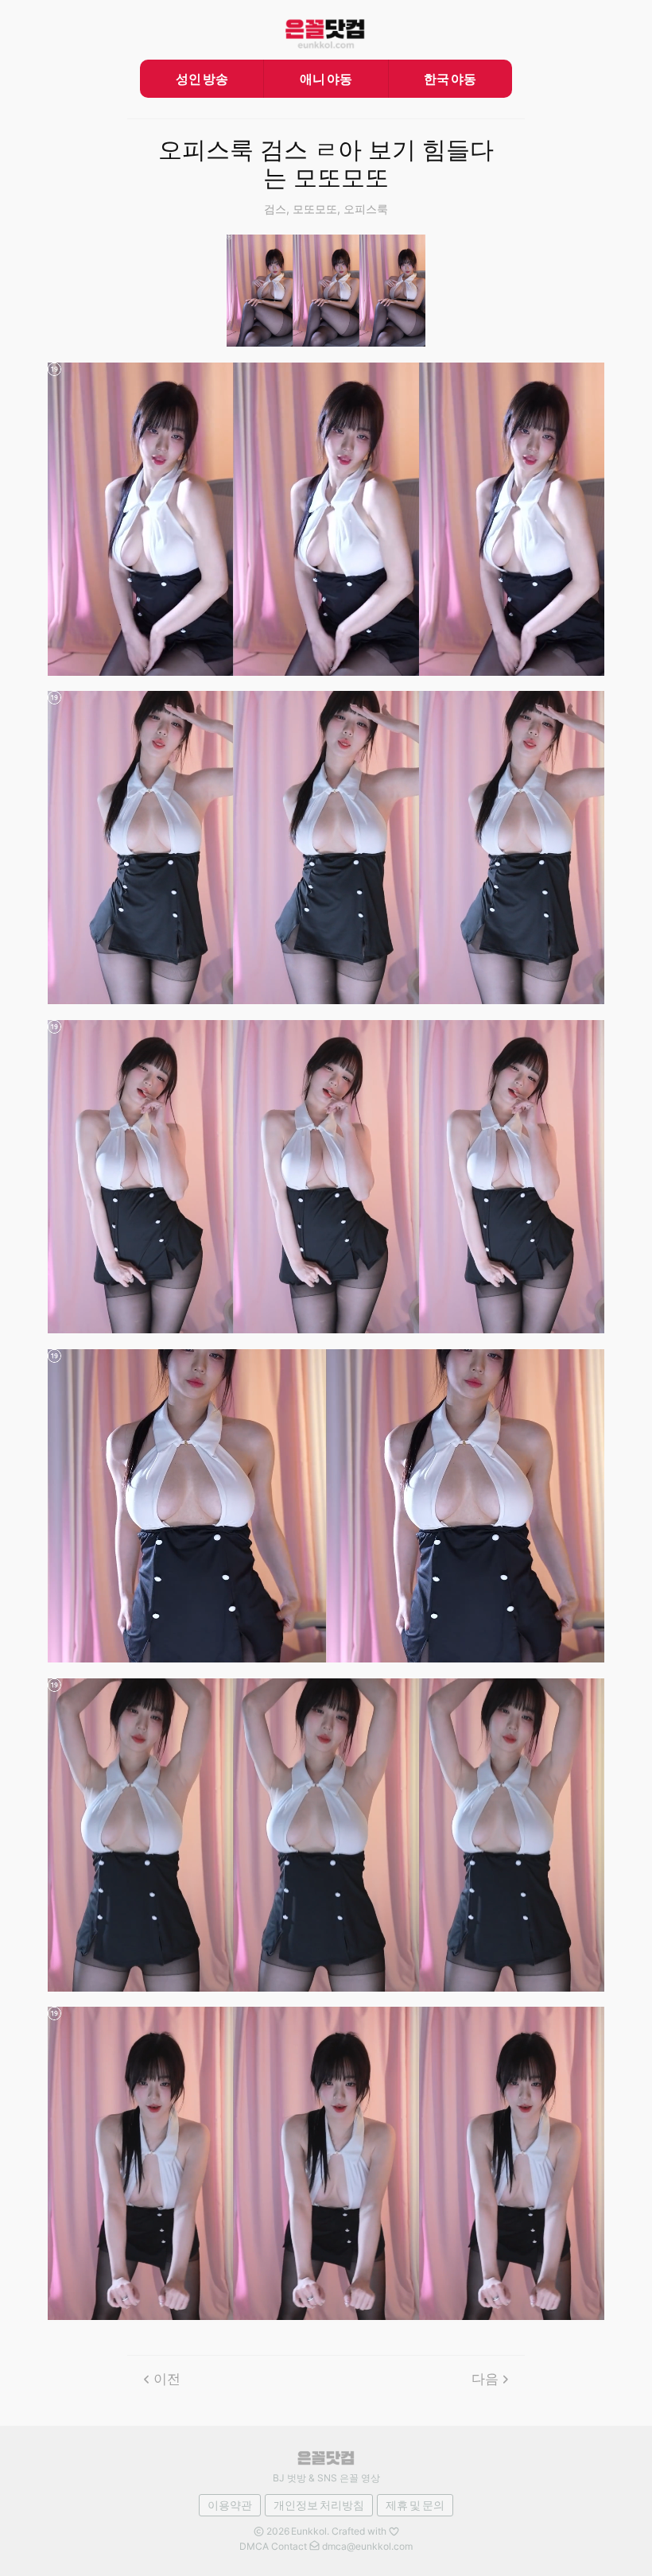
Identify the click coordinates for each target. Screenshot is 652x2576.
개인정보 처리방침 (319, 2505)
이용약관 (230, 2505)
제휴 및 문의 (415, 2505)
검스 (275, 209)
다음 (485, 2379)
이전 (167, 2379)
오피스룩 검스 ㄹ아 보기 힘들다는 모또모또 (326, 164)
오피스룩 (366, 209)
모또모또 (315, 209)
